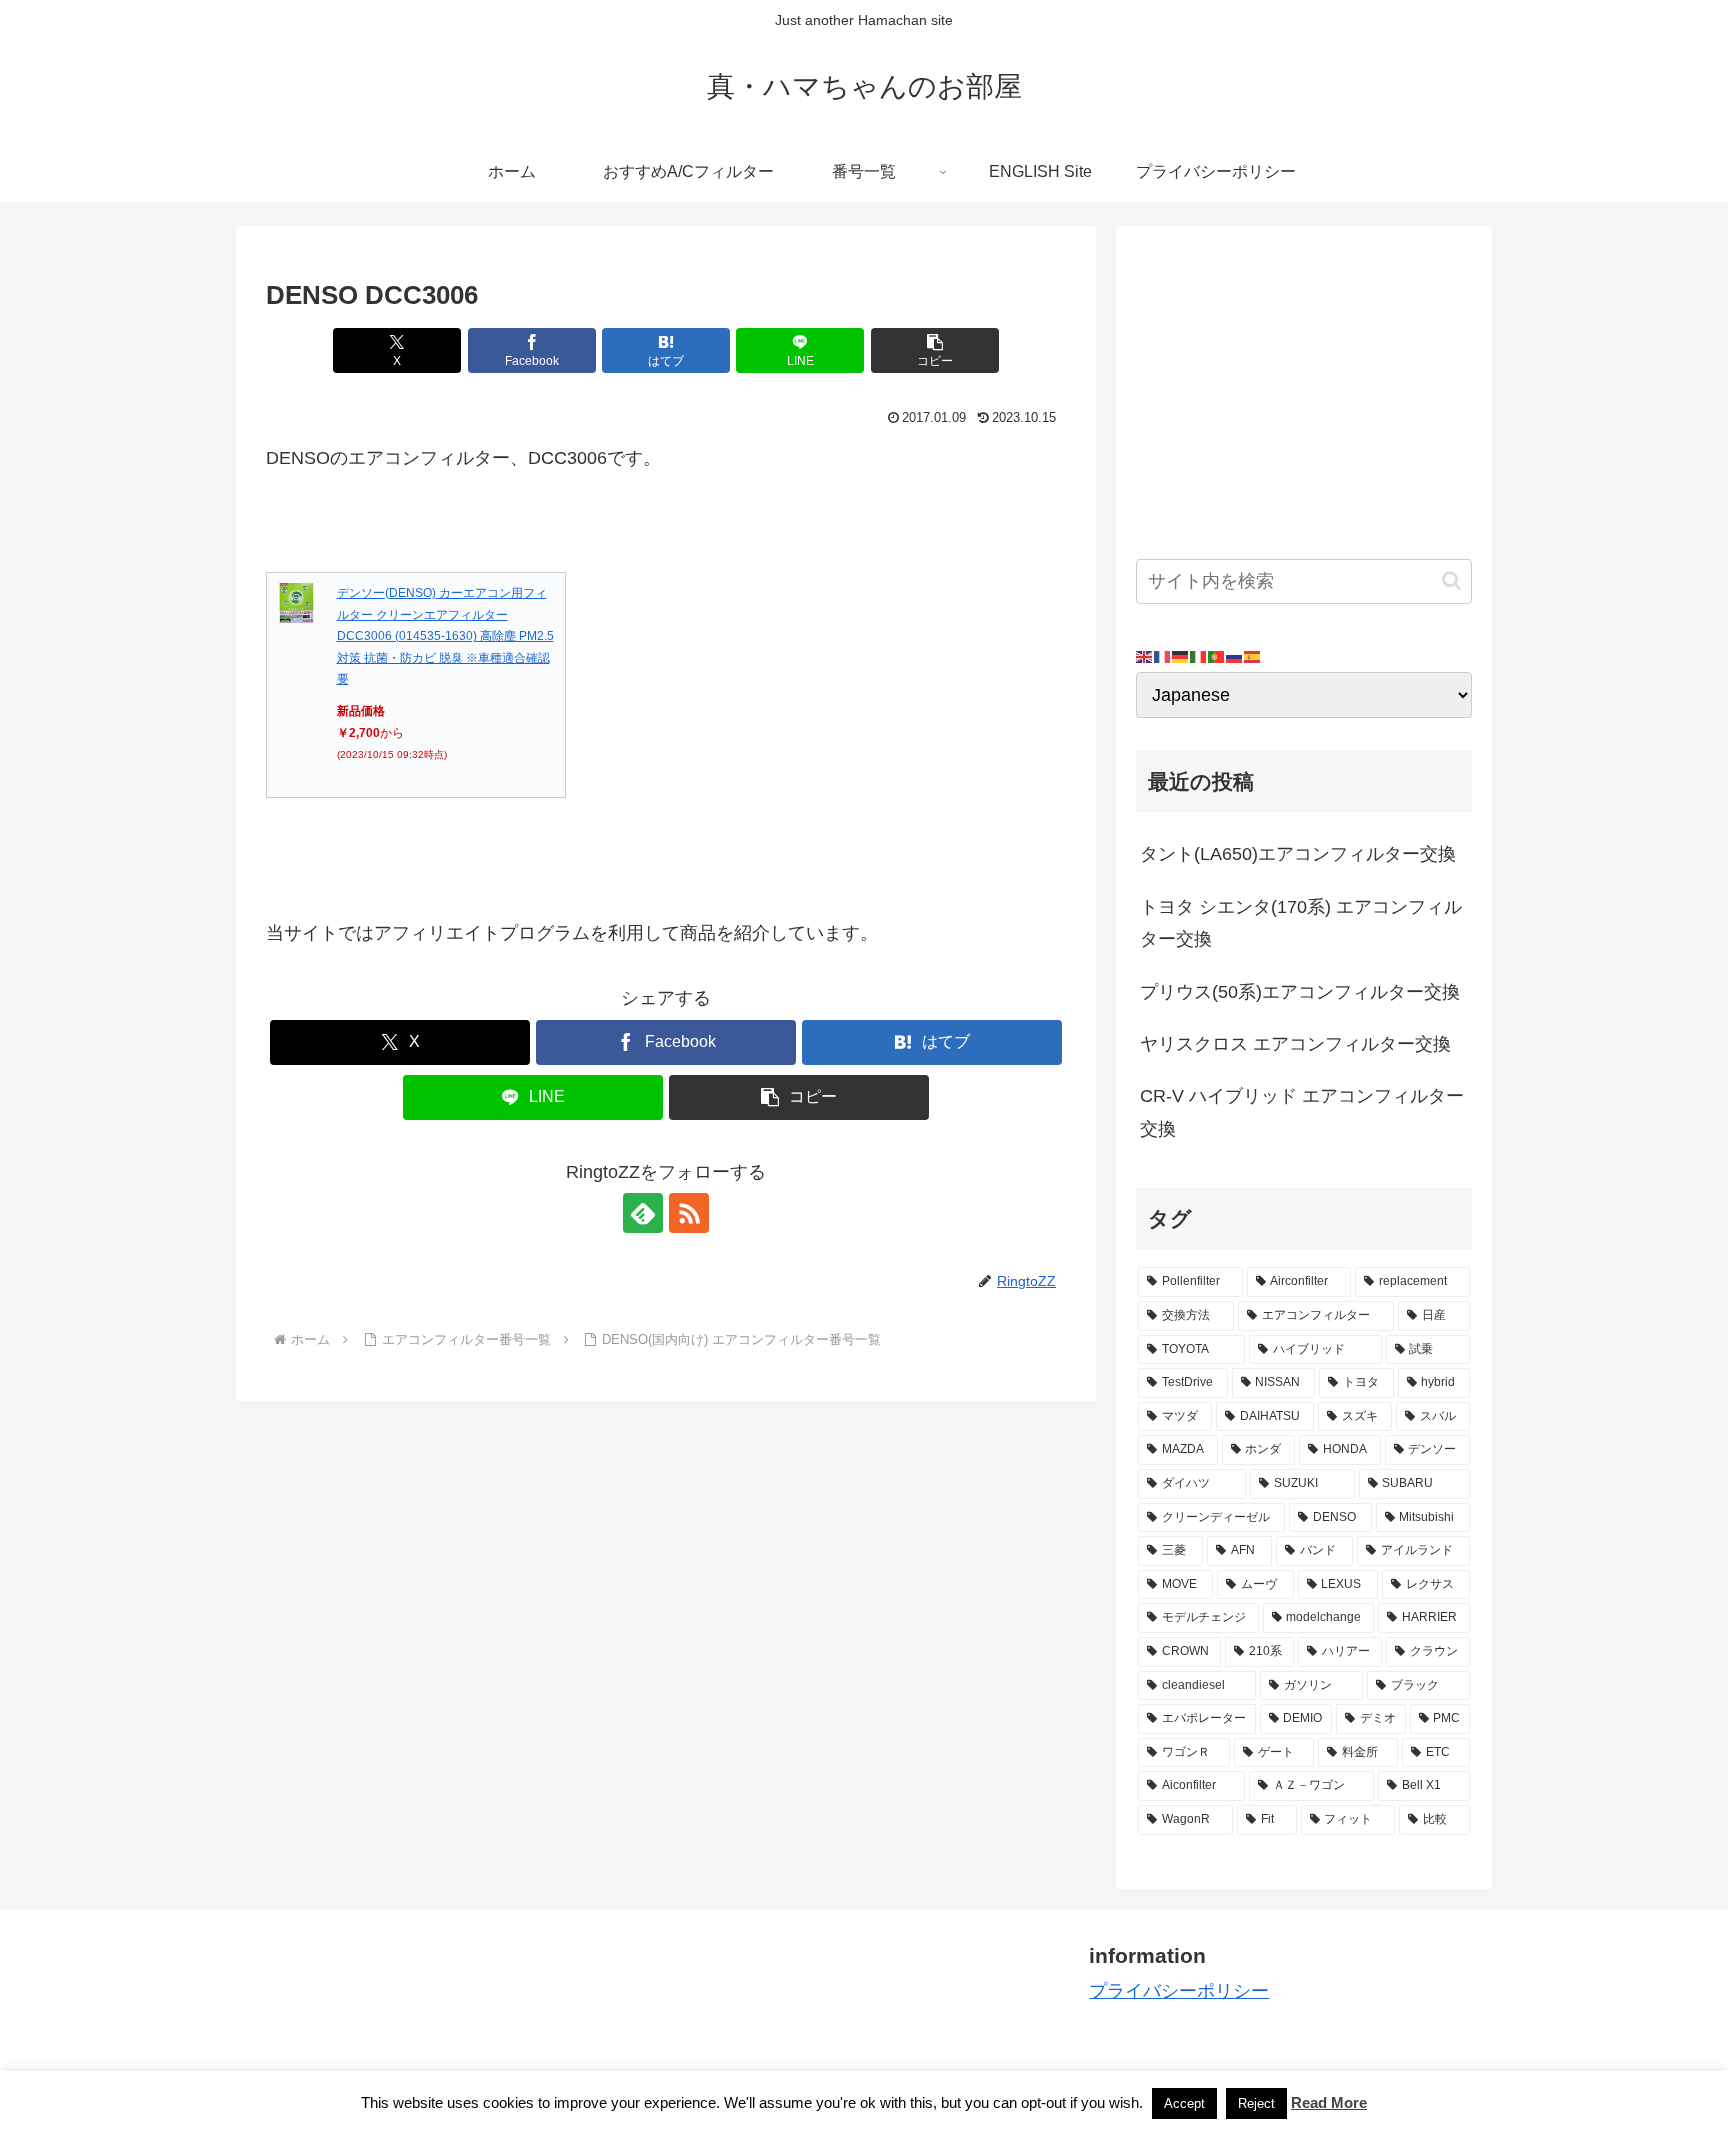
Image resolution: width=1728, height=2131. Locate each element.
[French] (1163, 656)
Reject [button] (1256, 2103)
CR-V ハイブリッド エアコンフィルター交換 (1302, 1112)
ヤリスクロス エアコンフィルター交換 (1295, 1044)
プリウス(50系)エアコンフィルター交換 (1300, 992)
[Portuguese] (1217, 656)
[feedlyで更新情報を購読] (643, 1213)
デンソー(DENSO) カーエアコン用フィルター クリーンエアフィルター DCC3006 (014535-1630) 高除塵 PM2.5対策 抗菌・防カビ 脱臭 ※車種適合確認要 (445, 636)
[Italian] (1199, 656)
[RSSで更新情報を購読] (689, 1213)
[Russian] (1235, 656)
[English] (1145, 656)
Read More (1329, 2102)
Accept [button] (1184, 2103)
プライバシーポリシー (1179, 1991)
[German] (1181, 656)
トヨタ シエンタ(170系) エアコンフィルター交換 (1301, 923)
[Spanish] (1253, 656)
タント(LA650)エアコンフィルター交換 (1298, 854)
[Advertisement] (1304, 386)
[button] (935, 350)
